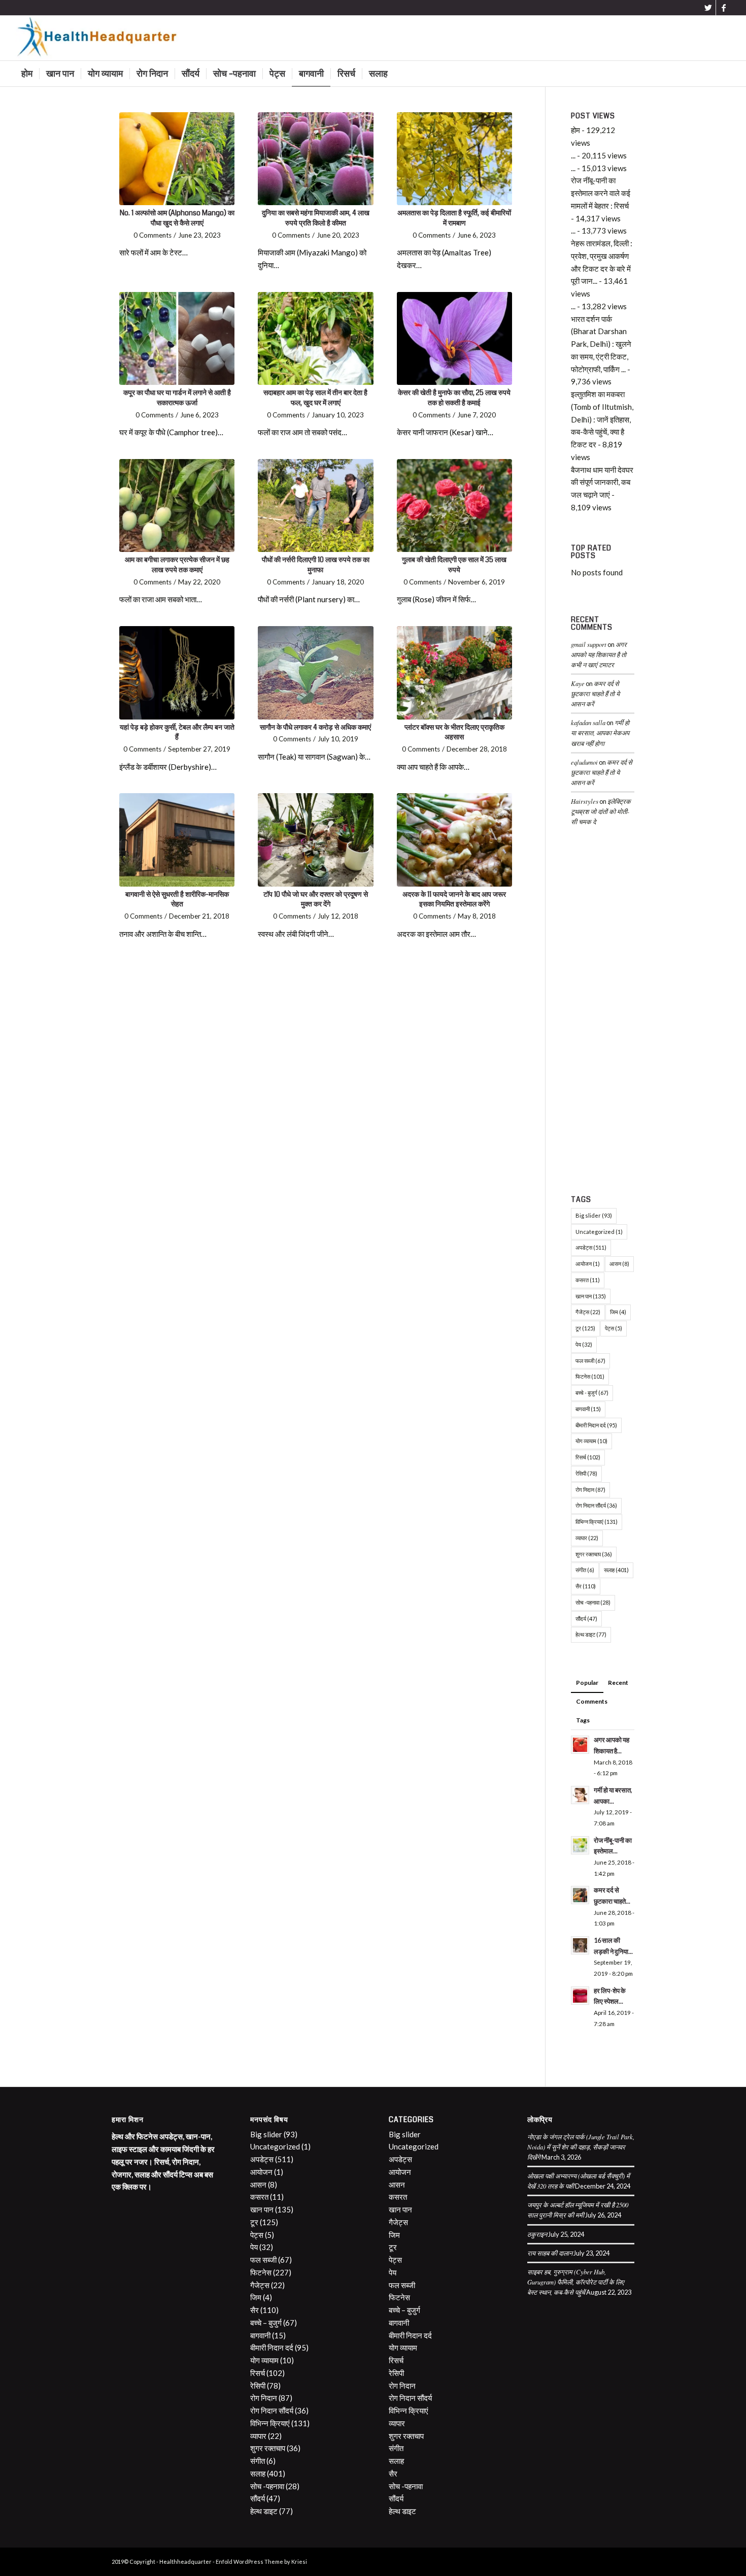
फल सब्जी (590, 1361)
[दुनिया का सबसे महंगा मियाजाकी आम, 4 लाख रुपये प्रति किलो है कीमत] (315, 159)
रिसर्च (588, 1457)
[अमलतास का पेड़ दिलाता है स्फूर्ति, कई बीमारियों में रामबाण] (454, 159)
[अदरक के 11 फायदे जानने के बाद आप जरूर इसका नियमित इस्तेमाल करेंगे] (454, 840)
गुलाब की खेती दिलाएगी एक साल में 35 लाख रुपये (454, 565)
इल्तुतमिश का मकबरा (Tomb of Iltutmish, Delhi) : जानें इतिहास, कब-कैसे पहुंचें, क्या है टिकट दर (602, 419)
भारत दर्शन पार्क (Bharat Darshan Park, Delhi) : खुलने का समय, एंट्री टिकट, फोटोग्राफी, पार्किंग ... (601, 344)
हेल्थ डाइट (591, 1634)
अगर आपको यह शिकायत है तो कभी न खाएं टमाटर (599, 654)
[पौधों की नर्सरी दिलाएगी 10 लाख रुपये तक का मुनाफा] (315, 506)
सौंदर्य (586, 1619)
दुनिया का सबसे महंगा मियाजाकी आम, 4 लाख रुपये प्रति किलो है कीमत (316, 218)
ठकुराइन (537, 2234)
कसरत (588, 1280)
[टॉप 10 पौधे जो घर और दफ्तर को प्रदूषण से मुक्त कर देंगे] (315, 840)
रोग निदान (590, 1490)
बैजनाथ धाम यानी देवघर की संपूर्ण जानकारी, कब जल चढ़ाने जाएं (602, 482)
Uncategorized (599, 1232)
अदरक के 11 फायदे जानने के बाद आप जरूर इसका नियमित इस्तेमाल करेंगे (454, 899)
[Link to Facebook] (724, 8)
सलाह (616, 1570)
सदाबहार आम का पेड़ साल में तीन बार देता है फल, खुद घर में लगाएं (315, 398)
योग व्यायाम (591, 1441)
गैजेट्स (588, 1312)
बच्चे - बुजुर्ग (592, 1393)
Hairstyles (585, 801)
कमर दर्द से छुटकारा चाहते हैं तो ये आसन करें (595, 693)
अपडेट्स (591, 1247)
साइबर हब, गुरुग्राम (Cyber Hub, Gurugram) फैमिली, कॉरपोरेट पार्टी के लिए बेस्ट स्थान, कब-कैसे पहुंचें (576, 2282)
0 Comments (152, 235)
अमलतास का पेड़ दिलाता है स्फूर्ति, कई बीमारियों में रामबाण (454, 218)
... (573, 155)
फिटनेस (590, 1376)
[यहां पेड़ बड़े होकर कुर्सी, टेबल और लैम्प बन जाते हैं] (177, 673)
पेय (584, 1344)
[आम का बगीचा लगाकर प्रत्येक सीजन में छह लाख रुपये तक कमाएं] (177, 506)
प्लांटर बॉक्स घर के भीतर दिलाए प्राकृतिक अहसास (454, 732)
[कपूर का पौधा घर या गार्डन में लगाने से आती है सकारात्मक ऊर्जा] (177, 338)
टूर (585, 1328)
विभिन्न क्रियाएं (597, 1522)
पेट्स (614, 1328)
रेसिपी (586, 1473)
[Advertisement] (603, 1013)
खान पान (591, 1296)
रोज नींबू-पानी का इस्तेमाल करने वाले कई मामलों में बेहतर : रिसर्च (601, 193)
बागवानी (588, 1409)
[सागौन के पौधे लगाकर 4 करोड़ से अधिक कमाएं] (315, 673)
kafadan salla (588, 722)
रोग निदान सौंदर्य (596, 1505)
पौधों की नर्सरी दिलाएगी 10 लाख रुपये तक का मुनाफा (316, 565)
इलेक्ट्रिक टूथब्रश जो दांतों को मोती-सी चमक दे (601, 811)
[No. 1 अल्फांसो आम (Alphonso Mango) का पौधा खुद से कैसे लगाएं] (177, 159)
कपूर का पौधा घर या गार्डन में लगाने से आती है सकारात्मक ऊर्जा (177, 398)
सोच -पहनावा (593, 1602)
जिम (618, 1312)
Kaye (578, 683)
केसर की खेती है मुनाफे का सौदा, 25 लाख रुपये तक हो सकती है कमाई (454, 398)
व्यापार (587, 1538)
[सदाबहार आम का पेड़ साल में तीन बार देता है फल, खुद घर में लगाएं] (315, 338)
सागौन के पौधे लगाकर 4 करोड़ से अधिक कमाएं (315, 727)
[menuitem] (27, 74)
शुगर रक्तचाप (594, 1554)
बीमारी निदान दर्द (596, 1425)
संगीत (585, 1570)
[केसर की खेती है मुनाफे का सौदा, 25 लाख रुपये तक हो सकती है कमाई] (454, 338)
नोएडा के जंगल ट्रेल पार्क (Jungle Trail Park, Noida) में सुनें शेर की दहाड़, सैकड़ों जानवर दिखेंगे (581, 2147)
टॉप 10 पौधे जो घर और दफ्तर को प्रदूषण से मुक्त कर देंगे (316, 899)
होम (575, 130)
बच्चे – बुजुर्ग (266, 2323)
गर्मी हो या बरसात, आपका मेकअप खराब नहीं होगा (600, 732)
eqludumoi (584, 762)
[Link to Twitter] (708, 8)
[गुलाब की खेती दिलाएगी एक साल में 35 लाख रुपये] (454, 506)
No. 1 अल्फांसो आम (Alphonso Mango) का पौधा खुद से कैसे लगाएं (177, 218)
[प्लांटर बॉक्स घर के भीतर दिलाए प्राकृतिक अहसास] (454, 673)
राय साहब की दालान (550, 2253)
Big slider (594, 1215)
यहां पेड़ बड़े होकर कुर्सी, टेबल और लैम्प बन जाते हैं (177, 732)
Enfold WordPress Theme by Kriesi (261, 2562)
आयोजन (588, 1264)
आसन (619, 1264)
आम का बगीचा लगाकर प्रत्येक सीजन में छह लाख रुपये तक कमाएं (177, 565)
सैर (586, 1586)
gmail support (589, 644)
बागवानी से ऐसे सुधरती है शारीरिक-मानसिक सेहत (177, 899)
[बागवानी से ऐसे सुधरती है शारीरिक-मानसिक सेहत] (177, 840)
